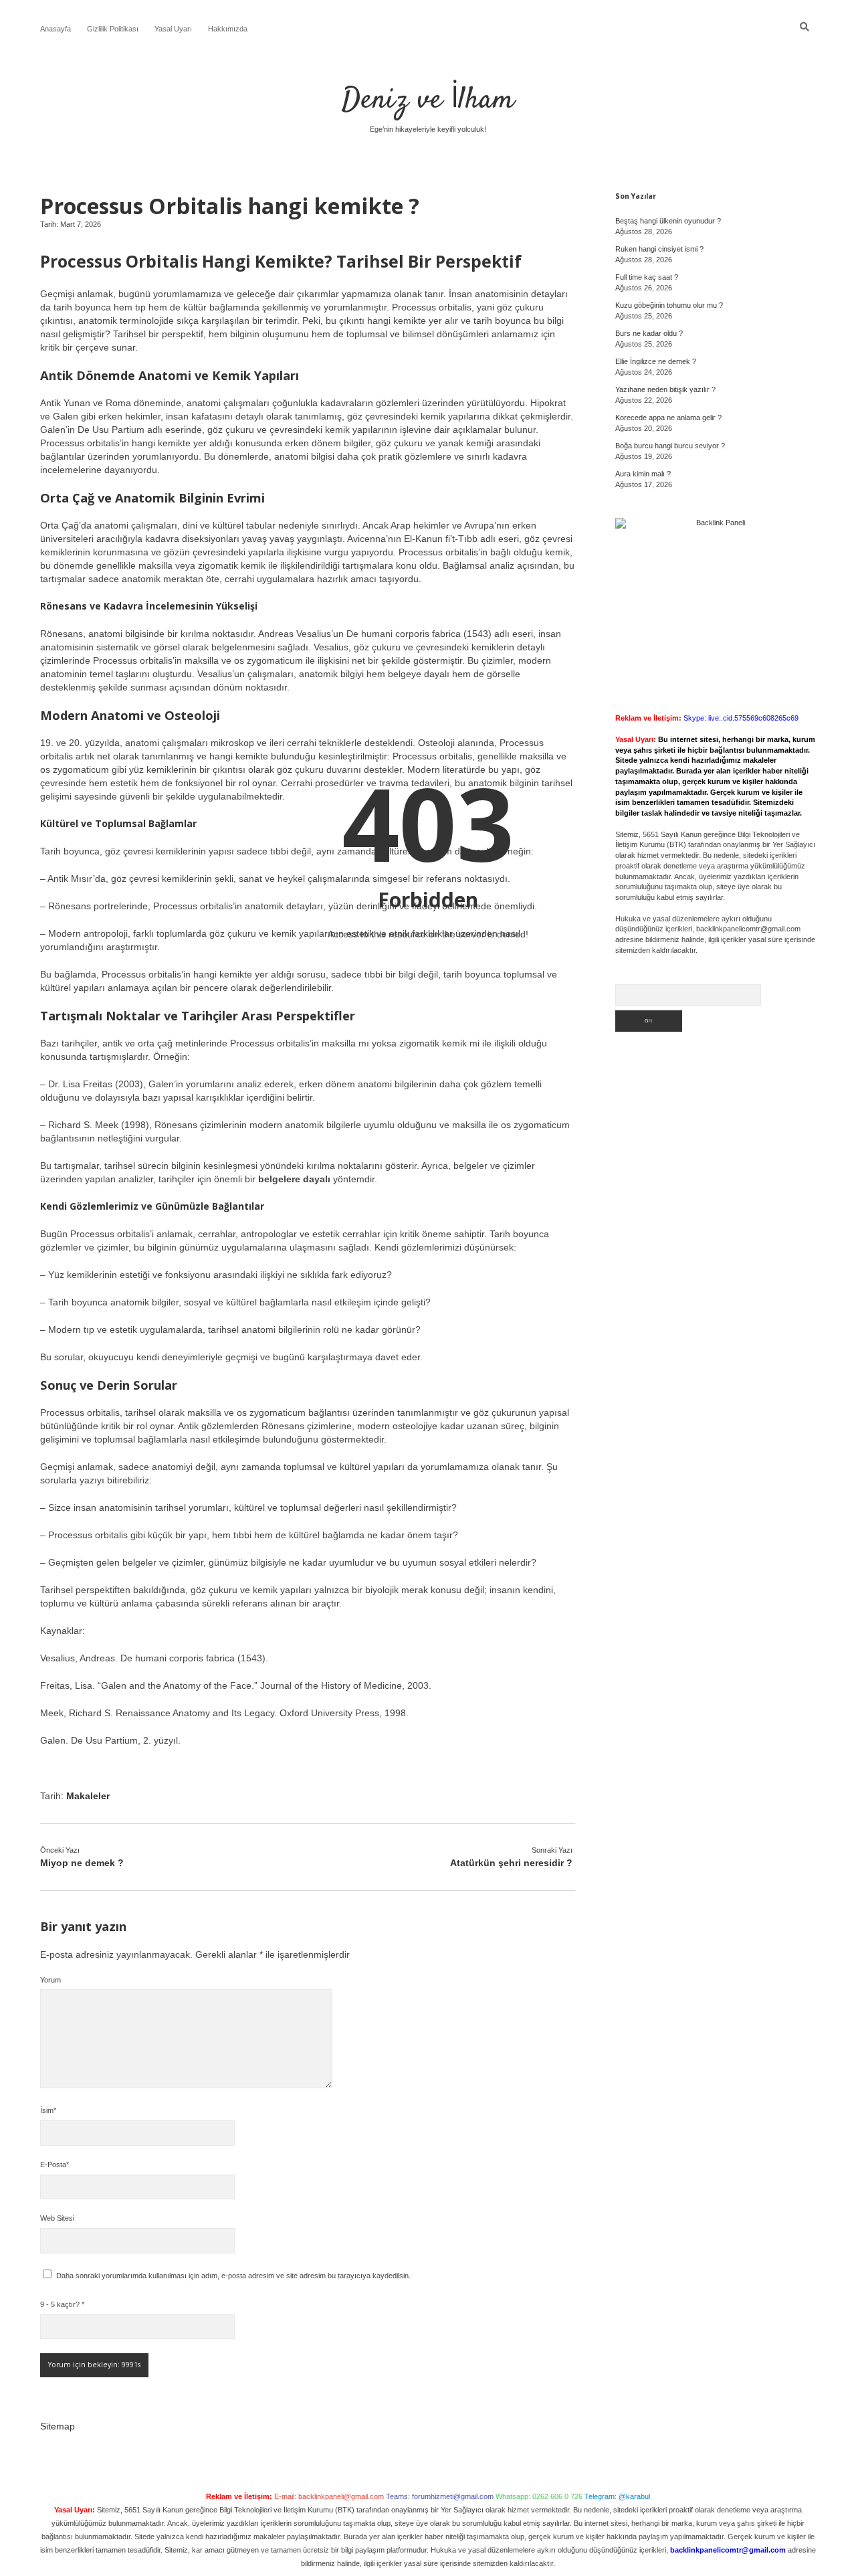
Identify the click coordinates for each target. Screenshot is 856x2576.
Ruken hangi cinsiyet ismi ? (659, 249)
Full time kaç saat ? (647, 277)
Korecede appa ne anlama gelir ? (668, 418)
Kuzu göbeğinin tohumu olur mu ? (669, 305)
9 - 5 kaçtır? (62, 2304)
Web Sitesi (57, 2218)
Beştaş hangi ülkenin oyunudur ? (668, 221)
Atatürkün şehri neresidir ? (511, 1863)
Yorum (50, 1980)
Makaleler (88, 1796)
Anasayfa (56, 29)
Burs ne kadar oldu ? (649, 333)
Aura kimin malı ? (643, 474)
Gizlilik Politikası (113, 29)
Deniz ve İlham (428, 100)
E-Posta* (55, 2165)
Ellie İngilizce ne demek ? (656, 361)
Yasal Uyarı (173, 29)
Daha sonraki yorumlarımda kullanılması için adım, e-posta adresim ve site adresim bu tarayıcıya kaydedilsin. (233, 2276)
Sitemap (58, 2426)
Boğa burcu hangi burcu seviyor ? (670, 446)
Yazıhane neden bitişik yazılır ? (665, 389)
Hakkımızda (228, 29)
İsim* (48, 2110)
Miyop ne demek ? (82, 1863)
